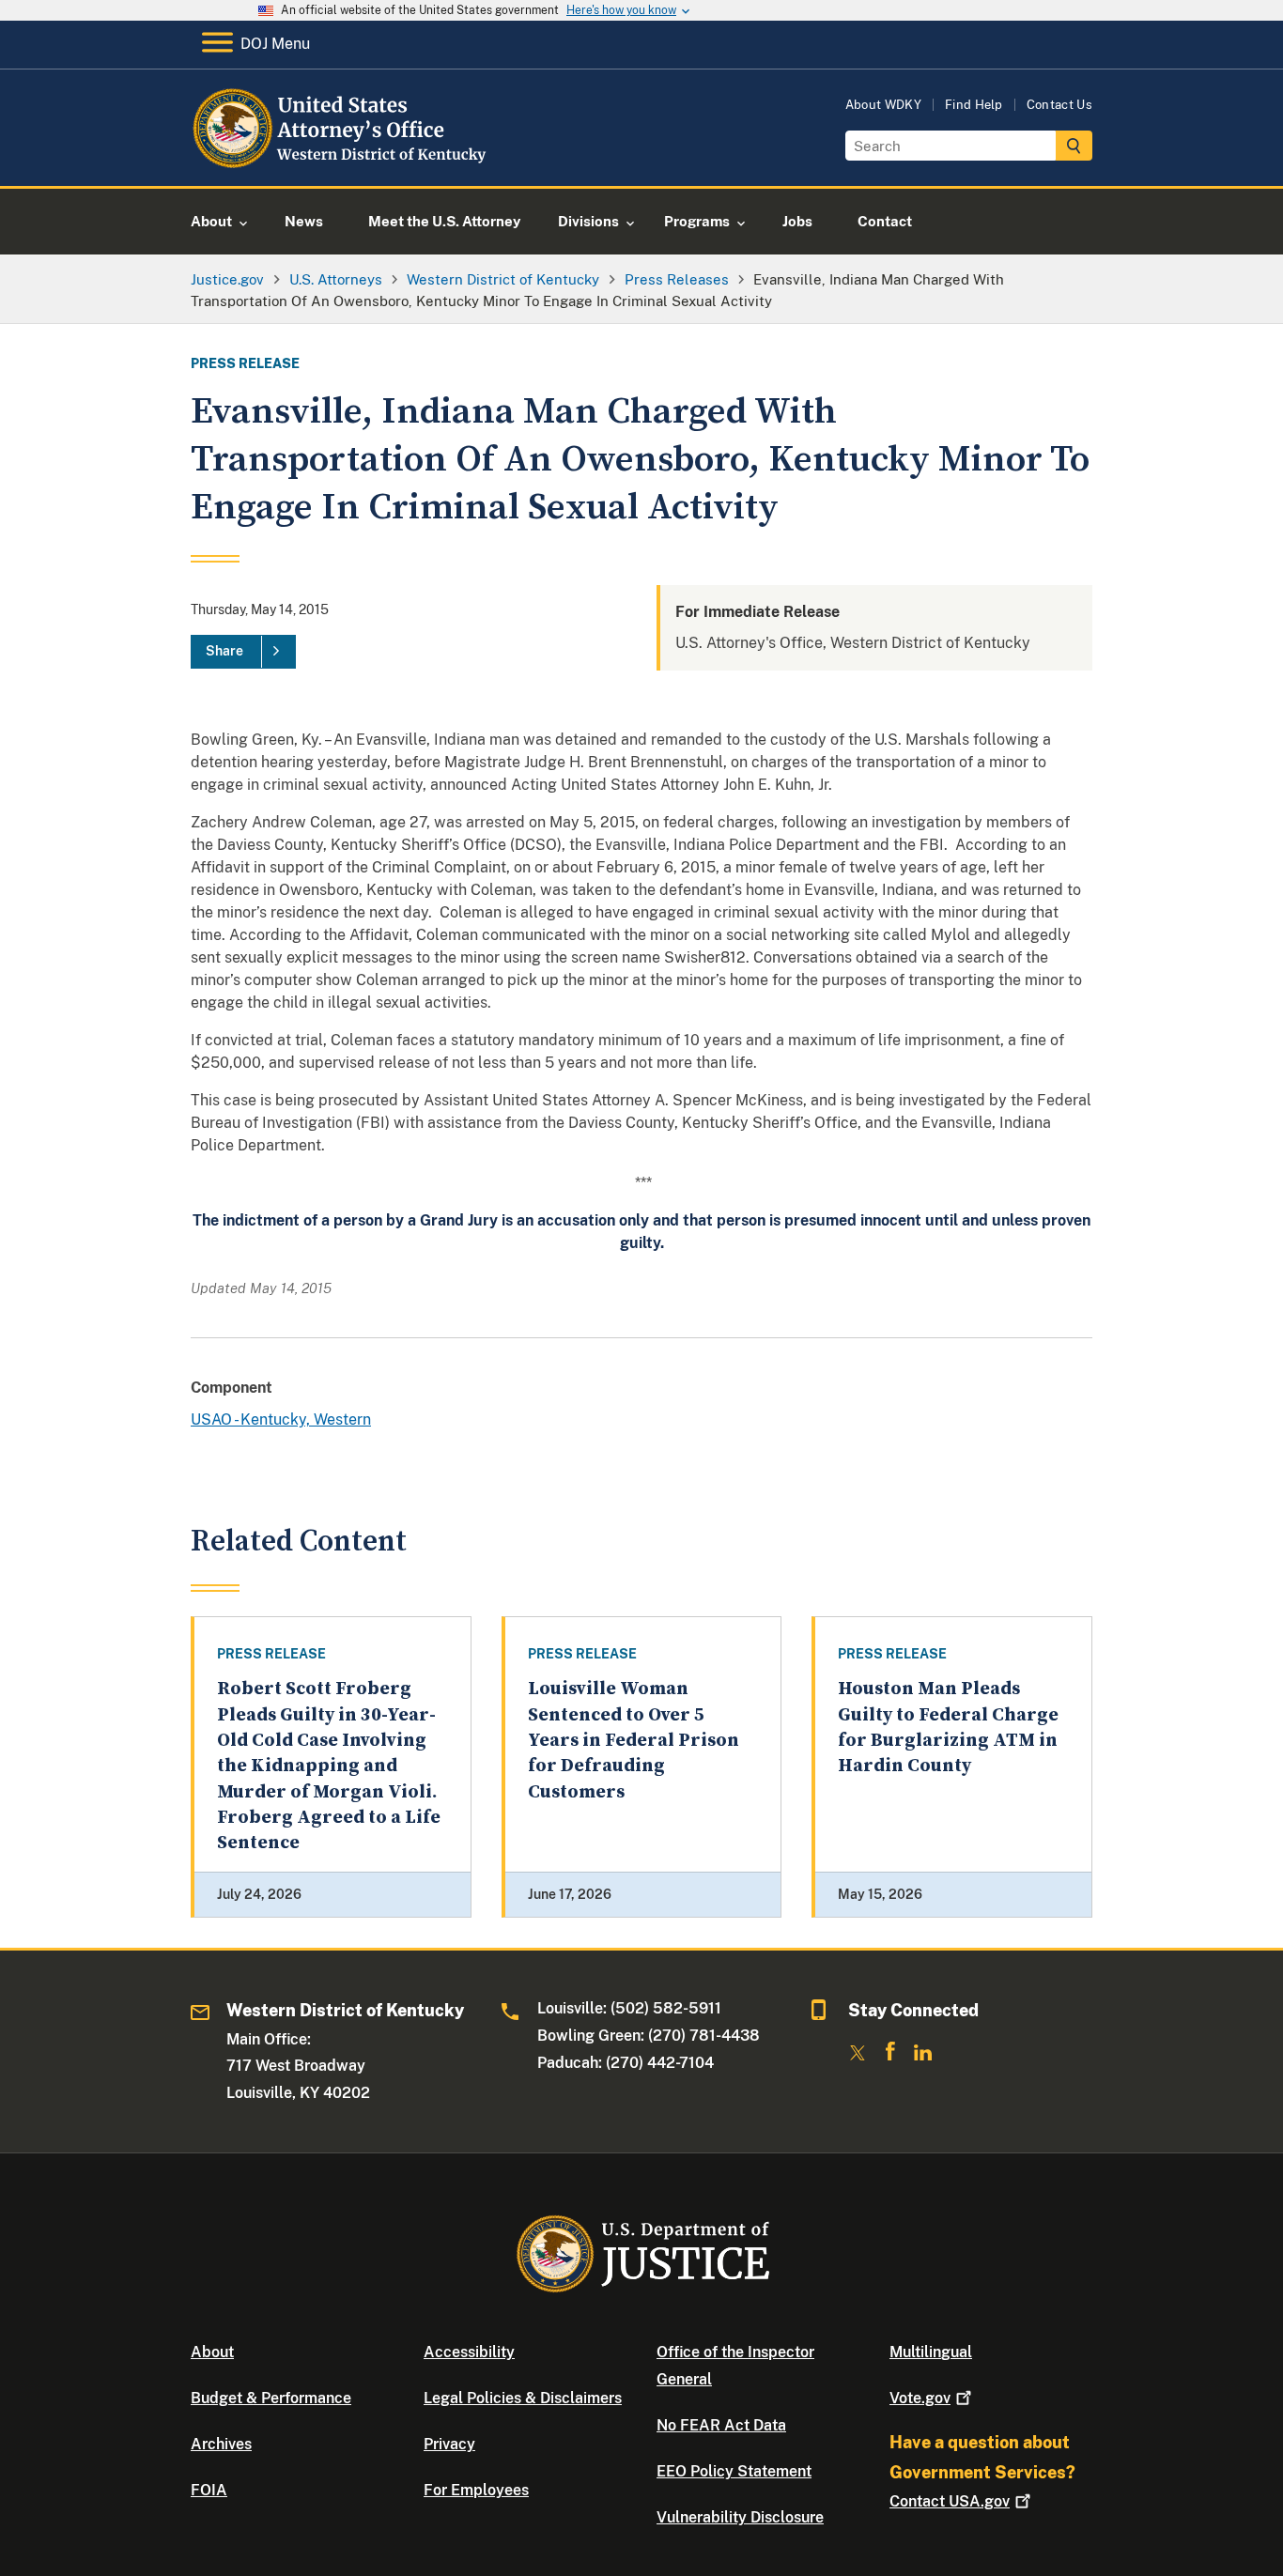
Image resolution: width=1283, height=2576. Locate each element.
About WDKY (883, 105)
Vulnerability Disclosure (740, 2517)
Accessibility (469, 2352)
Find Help (974, 105)
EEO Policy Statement (734, 2471)
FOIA (209, 2490)
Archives (221, 2444)
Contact (950, 2501)
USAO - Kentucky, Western (281, 1419)
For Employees (476, 2490)
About (212, 2352)
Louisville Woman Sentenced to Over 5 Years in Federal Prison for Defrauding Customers (634, 1740)
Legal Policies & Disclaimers (523, 2398)
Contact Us (1059, 105)
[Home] (343, 164)
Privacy (449, 2444)
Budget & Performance (271, 2398)
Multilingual (931, 2352)
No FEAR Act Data (721, 2425)
